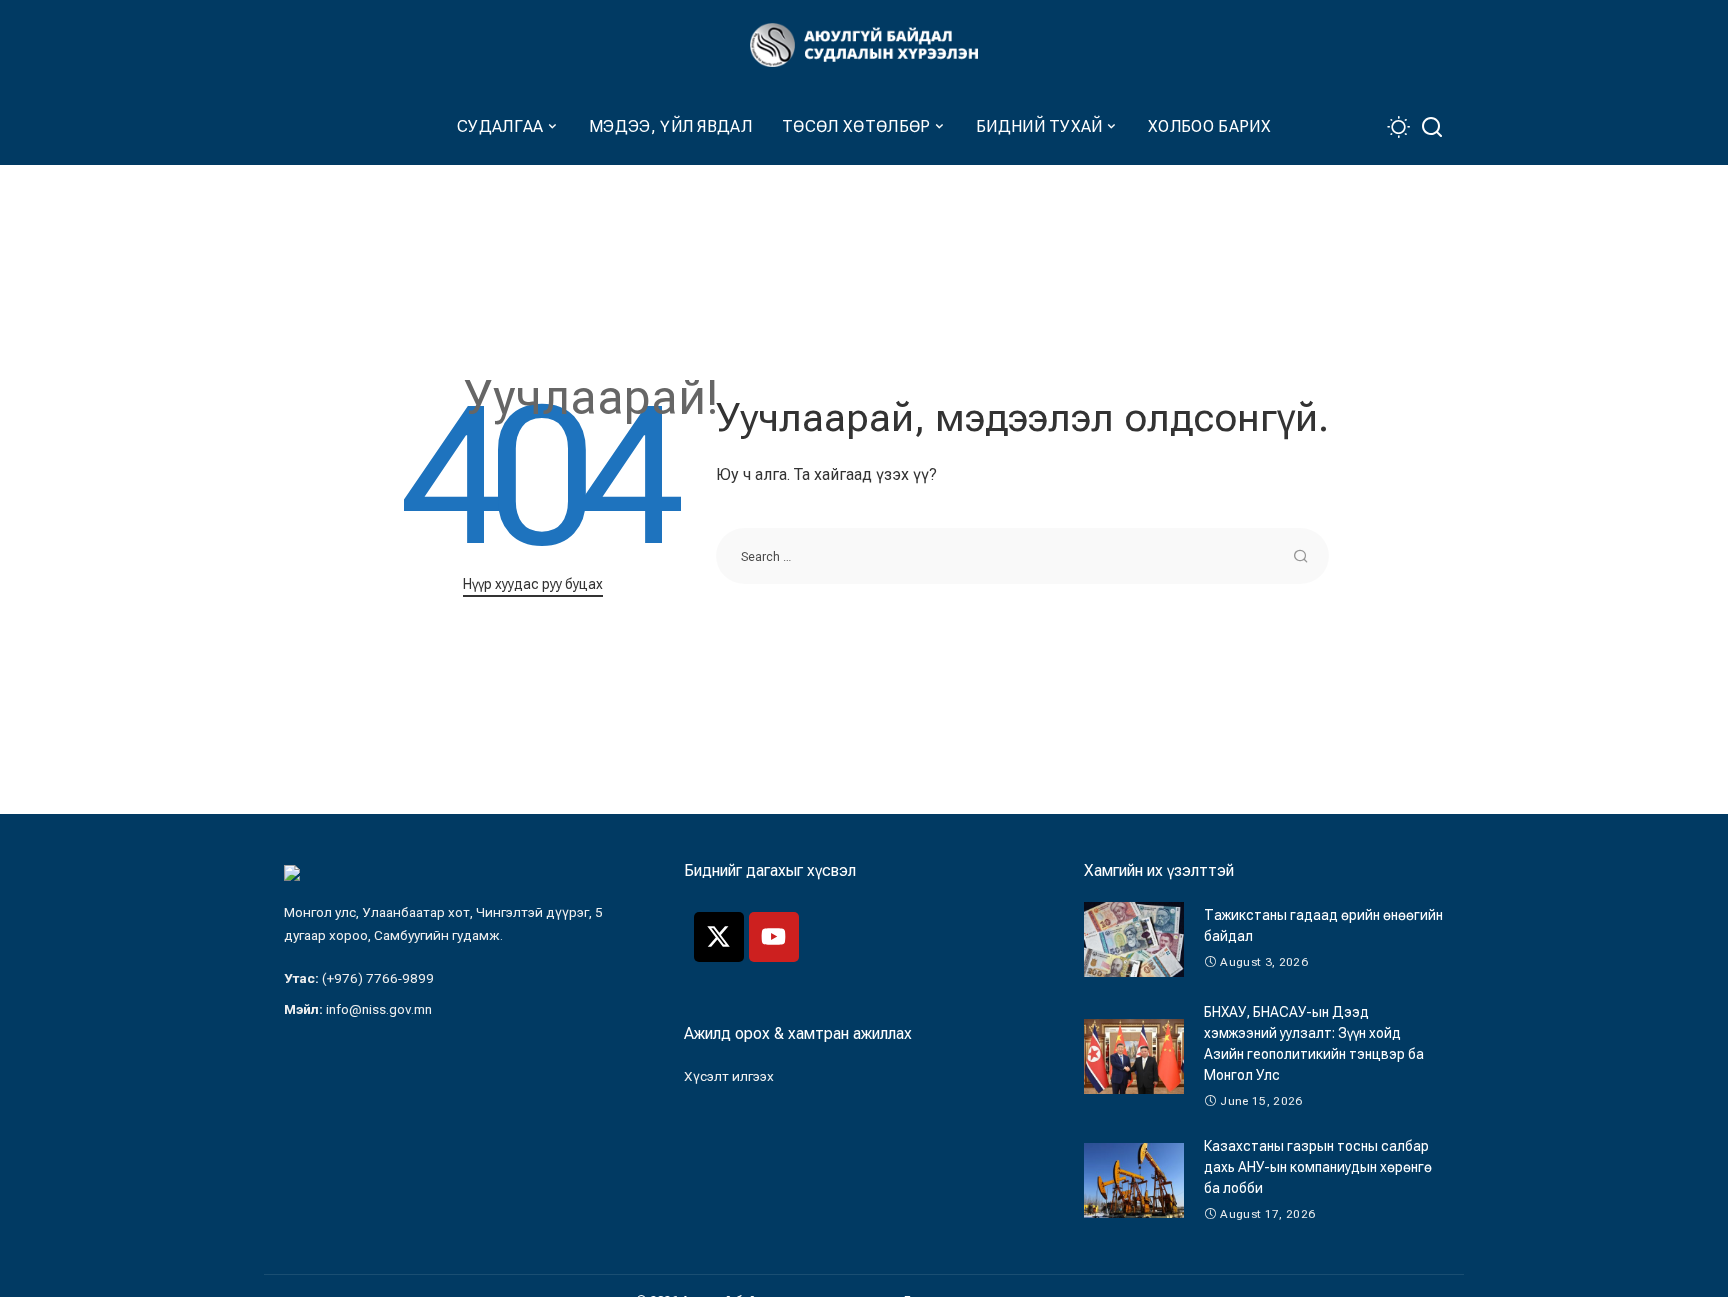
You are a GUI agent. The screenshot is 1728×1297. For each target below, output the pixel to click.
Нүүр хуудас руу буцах (533, 584)
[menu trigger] (294, 127)
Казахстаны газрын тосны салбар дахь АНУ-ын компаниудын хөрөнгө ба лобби (1318, 1167)
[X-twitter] (719, 937)
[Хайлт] (1432, 127)
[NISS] (864, 45)
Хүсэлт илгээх (729, 1076)
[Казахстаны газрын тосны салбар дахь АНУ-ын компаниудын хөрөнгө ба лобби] (1134, 1180)
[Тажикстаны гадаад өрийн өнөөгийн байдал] (1134, 939)
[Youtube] (774, 937)
